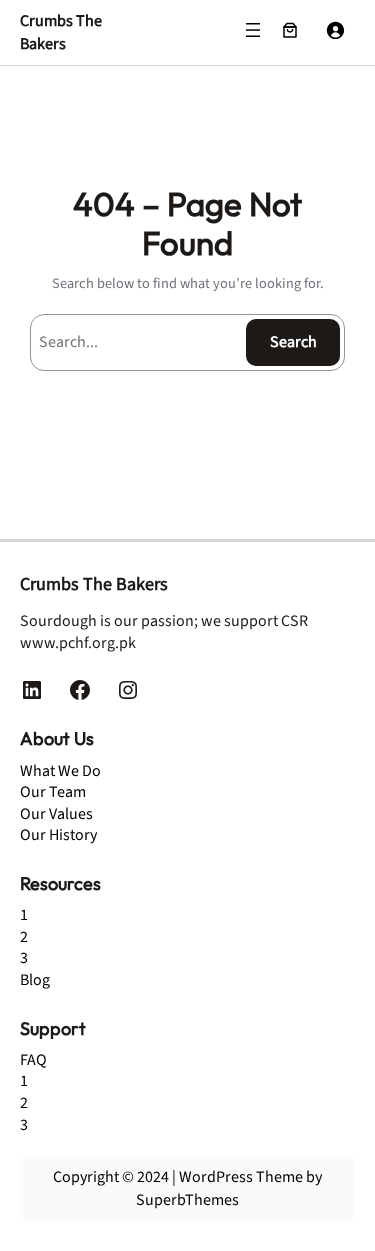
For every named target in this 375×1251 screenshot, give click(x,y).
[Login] (335, 30)
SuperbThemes (187, 1200)
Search (293, 342)
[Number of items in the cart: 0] (290, 30)
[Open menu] (253, 30)
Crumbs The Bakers (61, 32)
